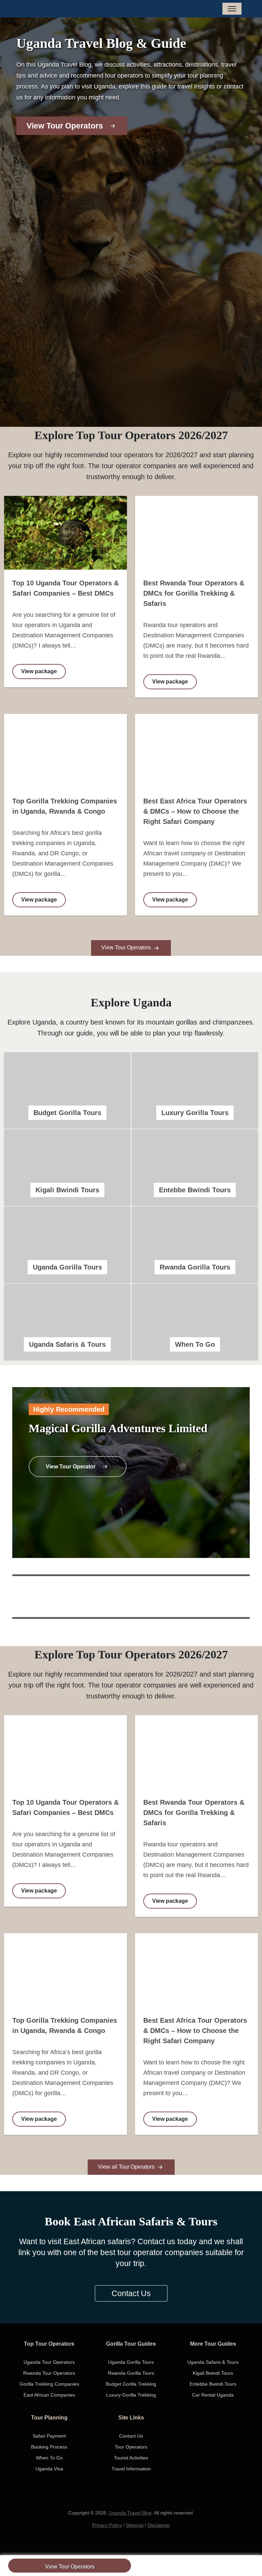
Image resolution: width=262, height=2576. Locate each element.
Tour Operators (131, 2447)
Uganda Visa (49, 2469)
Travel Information (131, 2469)
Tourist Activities (131, 2458)
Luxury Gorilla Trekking (131, 2395)
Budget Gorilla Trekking (131, 2384)
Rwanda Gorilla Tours (131, 2373)
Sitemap (135, 2525)
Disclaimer (159, 2525)
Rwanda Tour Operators (49, 2373)
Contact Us (131, 2293)
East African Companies (49, 2395)
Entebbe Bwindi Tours (213, 2384)
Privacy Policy (107, 2525)
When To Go (49, 2458)
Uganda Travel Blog (130, 2513)
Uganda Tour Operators (49, 2362)
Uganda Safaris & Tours (213, 2362)
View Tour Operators (70, 2567)
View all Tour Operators (127, 2167)
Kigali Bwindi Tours (213, 2373)
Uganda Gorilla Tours (131, 2362)
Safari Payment (49, 2436)
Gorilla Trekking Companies (49, 2384)
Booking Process (49, 2447)
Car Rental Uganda (213, 2395)
